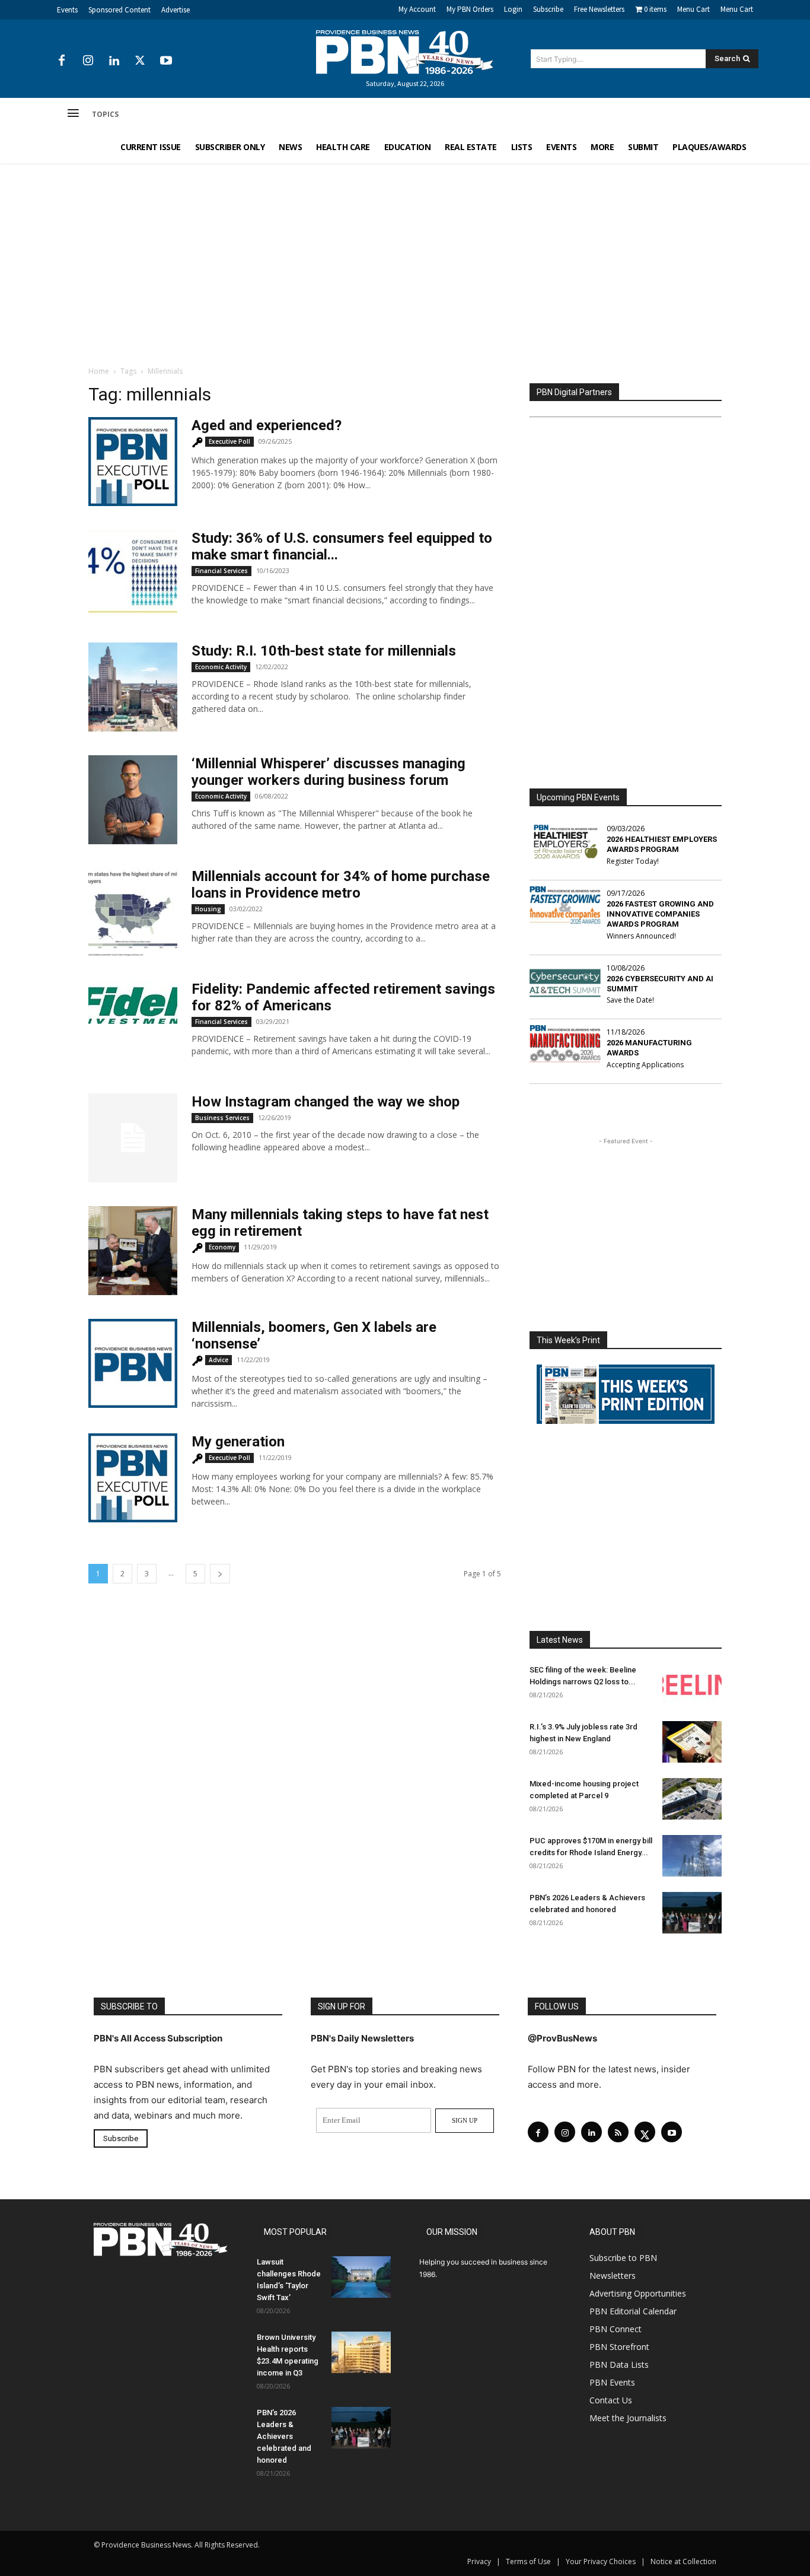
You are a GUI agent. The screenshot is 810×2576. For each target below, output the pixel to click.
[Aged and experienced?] (133, 462)
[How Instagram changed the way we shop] (133, 1138)
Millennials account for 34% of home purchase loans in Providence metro (341, 885)
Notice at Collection (683, 2561)
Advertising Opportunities (638, 2293)
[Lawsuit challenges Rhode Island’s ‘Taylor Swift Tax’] (361, 2277)
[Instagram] (88, 61)
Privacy (479, 2561)
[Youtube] (166, 61)
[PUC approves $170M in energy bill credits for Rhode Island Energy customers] (692, 1856)
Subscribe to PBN (623, 2258)
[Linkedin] (114, 61)
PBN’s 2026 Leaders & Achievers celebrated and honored (284, 2436)
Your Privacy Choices (601, 2561)
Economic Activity (221, 667)
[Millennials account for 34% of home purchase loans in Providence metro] (133, 912)
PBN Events (612, 2382)
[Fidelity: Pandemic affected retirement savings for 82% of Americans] (133, 1002)
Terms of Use (528, 2561)
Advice (219, 1360)
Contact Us (611, 2400)
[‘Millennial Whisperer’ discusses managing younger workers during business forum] (133, 800)
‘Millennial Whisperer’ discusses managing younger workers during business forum (329, 772)
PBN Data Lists (619, 2364)
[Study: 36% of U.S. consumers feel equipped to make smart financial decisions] (133, 574)
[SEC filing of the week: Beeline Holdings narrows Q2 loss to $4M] (692, 1685)
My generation (238, 1442)
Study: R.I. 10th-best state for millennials (324, 651)
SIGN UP (465, 2120)
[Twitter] (140, 61)
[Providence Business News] (405, 52)
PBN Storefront (619, 2347)
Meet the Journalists (628, 2418)
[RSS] (618, 2132)
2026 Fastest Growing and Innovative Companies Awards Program (660, 914)
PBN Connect (616, 2329)
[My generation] (133, 1478)
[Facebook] (62, 61)
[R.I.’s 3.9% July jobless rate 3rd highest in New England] (692, 1742)
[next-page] (220, 1574)
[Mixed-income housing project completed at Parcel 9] (692, 1799)
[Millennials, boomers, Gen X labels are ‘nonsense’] (133, 1363)
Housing (208, 909)
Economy (222, 1247)
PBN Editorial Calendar (633, 2311)
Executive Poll (229, 441)
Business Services (222, 1118)
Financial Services (221, 571)
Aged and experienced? (267, 425)
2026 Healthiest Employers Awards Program (662, 844)
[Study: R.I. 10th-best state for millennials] (133, 687)
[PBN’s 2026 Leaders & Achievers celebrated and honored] (692, 1913)
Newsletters (613, 2276)
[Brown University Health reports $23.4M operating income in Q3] (361, 2352)
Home (99, 371)
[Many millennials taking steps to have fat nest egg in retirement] (133, 1251)
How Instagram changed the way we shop (326, 1102)
